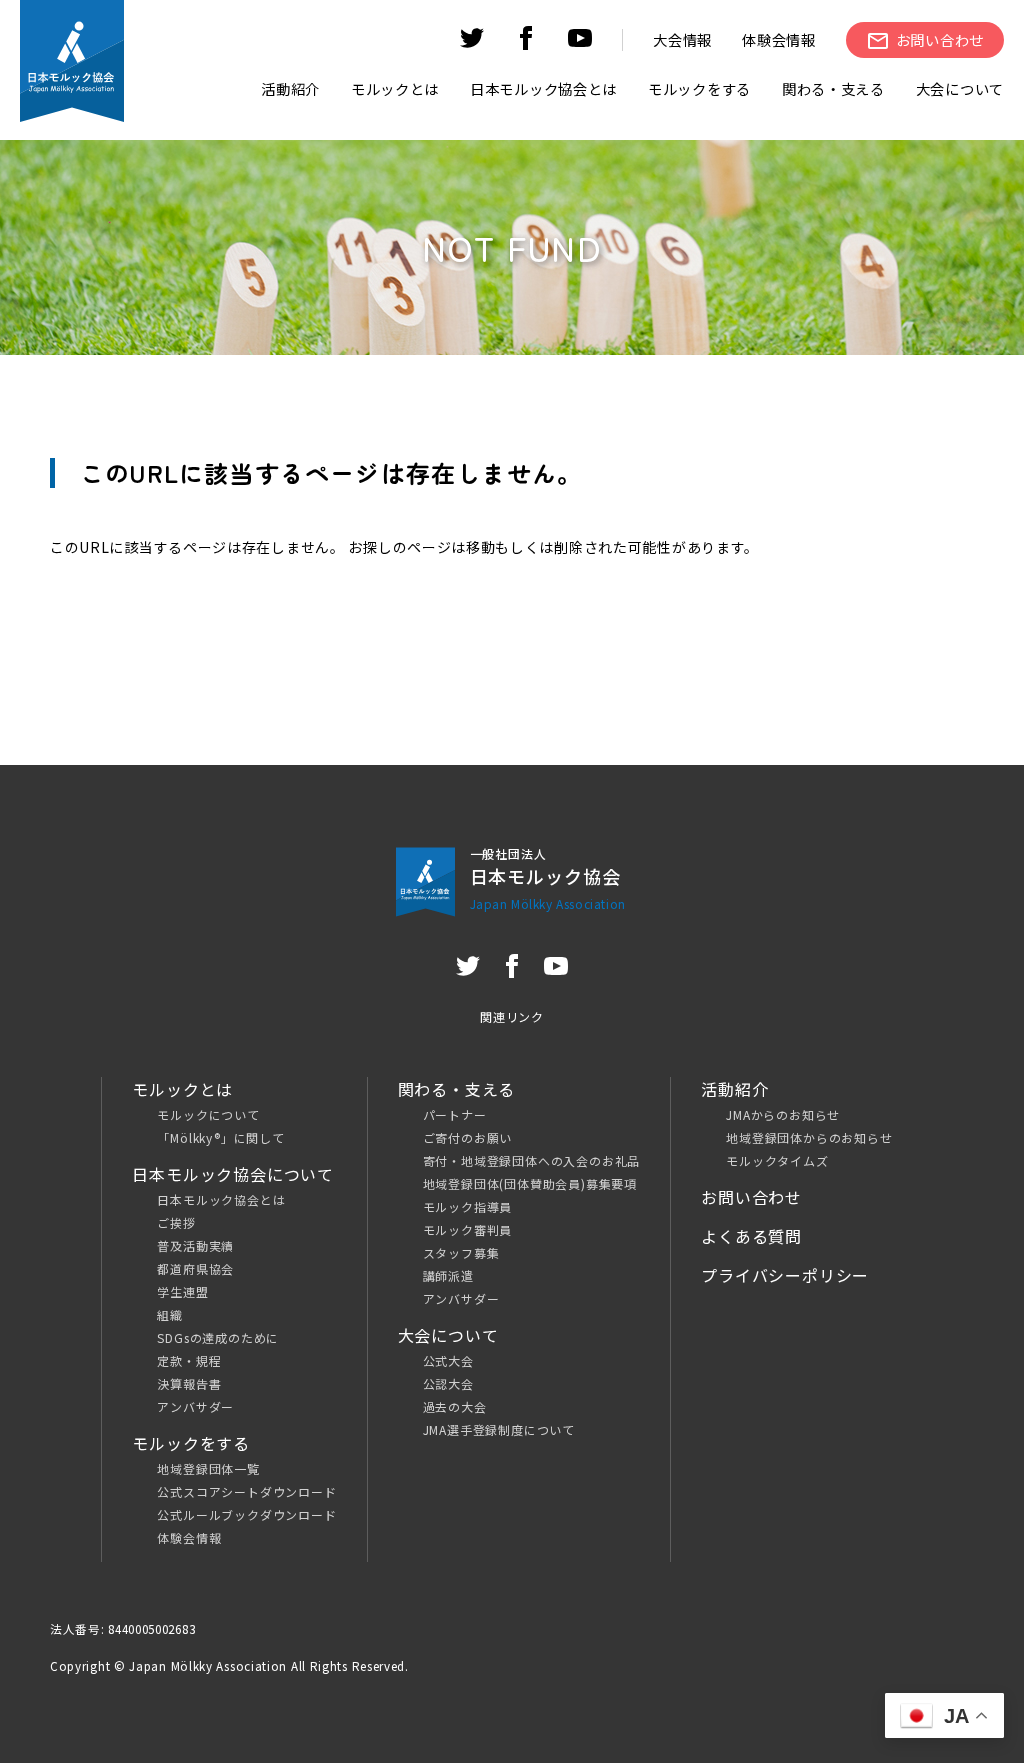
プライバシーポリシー (785, 1275)
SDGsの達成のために (218, 1337)
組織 (170, 1314)
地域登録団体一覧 (208, 1468)
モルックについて (208, 1114)
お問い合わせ (751, 1197)
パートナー (455, 1114)
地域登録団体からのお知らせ (809, 1137)
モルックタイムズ (777, 1160)
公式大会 (448, 1360)
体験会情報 (779, 39)
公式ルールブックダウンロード (246, 1514)
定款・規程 (189, 1360)
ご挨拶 (176, 1222)
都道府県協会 (195, 1268)
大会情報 (682, 39)
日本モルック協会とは (221, 1199)
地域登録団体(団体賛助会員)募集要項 (530, 1183)
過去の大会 (455, 1406)
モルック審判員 (468, 1229)
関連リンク (512, 1016)
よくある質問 (751, 1236)
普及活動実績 (195, 1245)
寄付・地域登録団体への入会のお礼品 (532, 1160)
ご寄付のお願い (468, 1137)
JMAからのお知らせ (783, 1114)
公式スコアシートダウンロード (246, 1491)
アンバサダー (195, 1406)
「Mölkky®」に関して (220, 1137)
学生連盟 (182, 1291)
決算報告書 (189, 1383)
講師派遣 (448, 1275)
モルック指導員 (468, 1206)
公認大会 (448, 1383)
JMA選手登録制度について (499, 1429)
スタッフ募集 (461, 1252)
